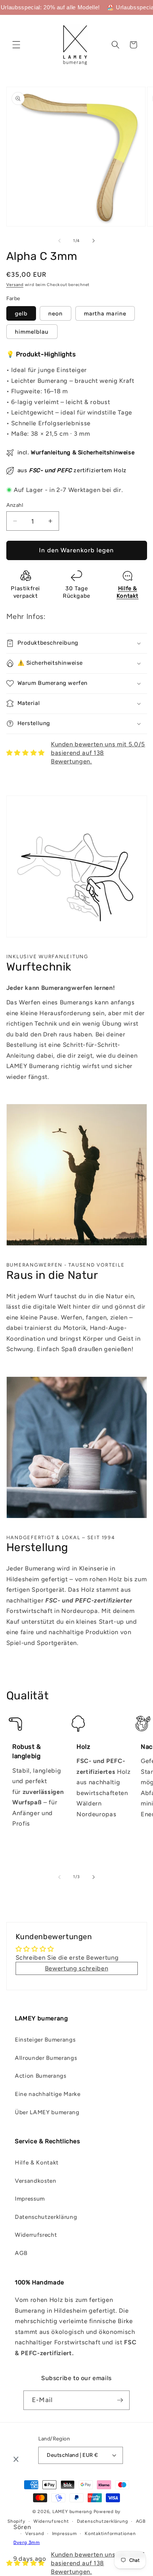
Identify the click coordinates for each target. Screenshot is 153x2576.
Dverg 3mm (27, 2542)
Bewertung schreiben (77, 1968)
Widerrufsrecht (36, 2235)
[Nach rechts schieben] (94, 241)
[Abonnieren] (120, 2400)
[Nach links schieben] (59, 241)
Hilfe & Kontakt (37, 2162)
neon (56, 313)
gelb (21, 313)
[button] (16, 45)
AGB (21, 2253)
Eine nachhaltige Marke (48, 2094)
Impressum (30, 2199)
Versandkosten (36, 2181)
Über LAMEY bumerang (47, 2112)
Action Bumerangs (41, 2076)
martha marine (105, 313)
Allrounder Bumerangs (46, 2058)
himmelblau (32, 332)
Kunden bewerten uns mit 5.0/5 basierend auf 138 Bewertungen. (98, 753)
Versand (15, 285)
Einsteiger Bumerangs (45, 2040)
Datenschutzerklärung (46, 2217)
